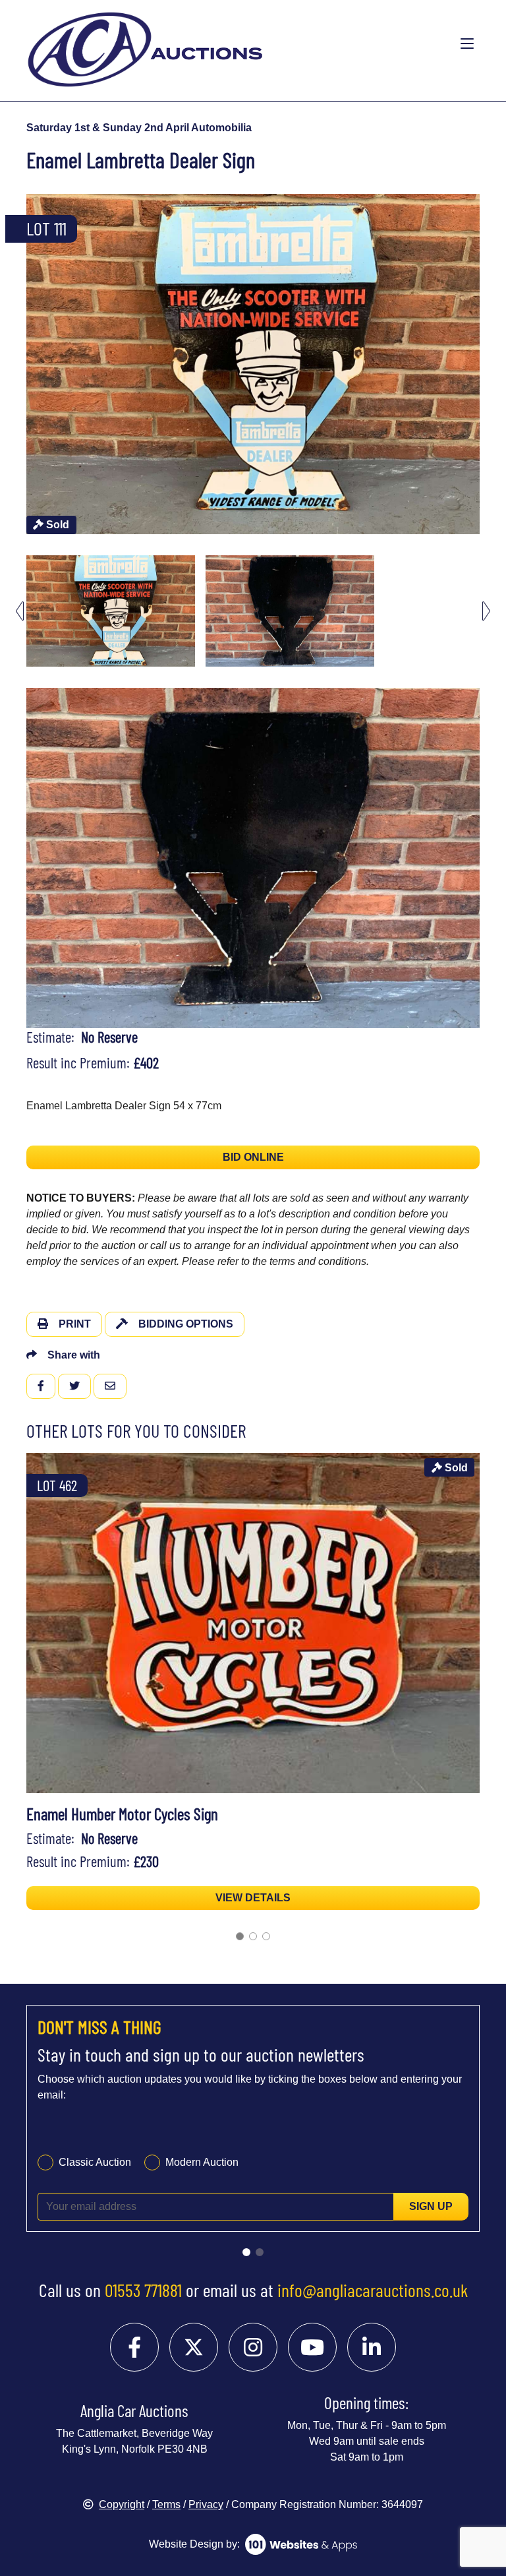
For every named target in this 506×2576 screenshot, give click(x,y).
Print (75, 1324)
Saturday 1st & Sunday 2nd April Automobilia (139, 128)
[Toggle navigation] (467, 44)
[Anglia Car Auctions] (202, 44)
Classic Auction (95, 2162)
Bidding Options (186, 1324)
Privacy (206, 2504)
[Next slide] (486, 364)
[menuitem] (111, 611)
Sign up (431, 2206)
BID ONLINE (253, 1157)
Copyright (122, 2504)
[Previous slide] (20, 364)
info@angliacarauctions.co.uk (373, 2290)
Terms (166, 2504)
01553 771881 (143, 2290)
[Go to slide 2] (253, 1936)
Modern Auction (202, 2162)
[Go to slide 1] (240, 1936)
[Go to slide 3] (266, 1936)
